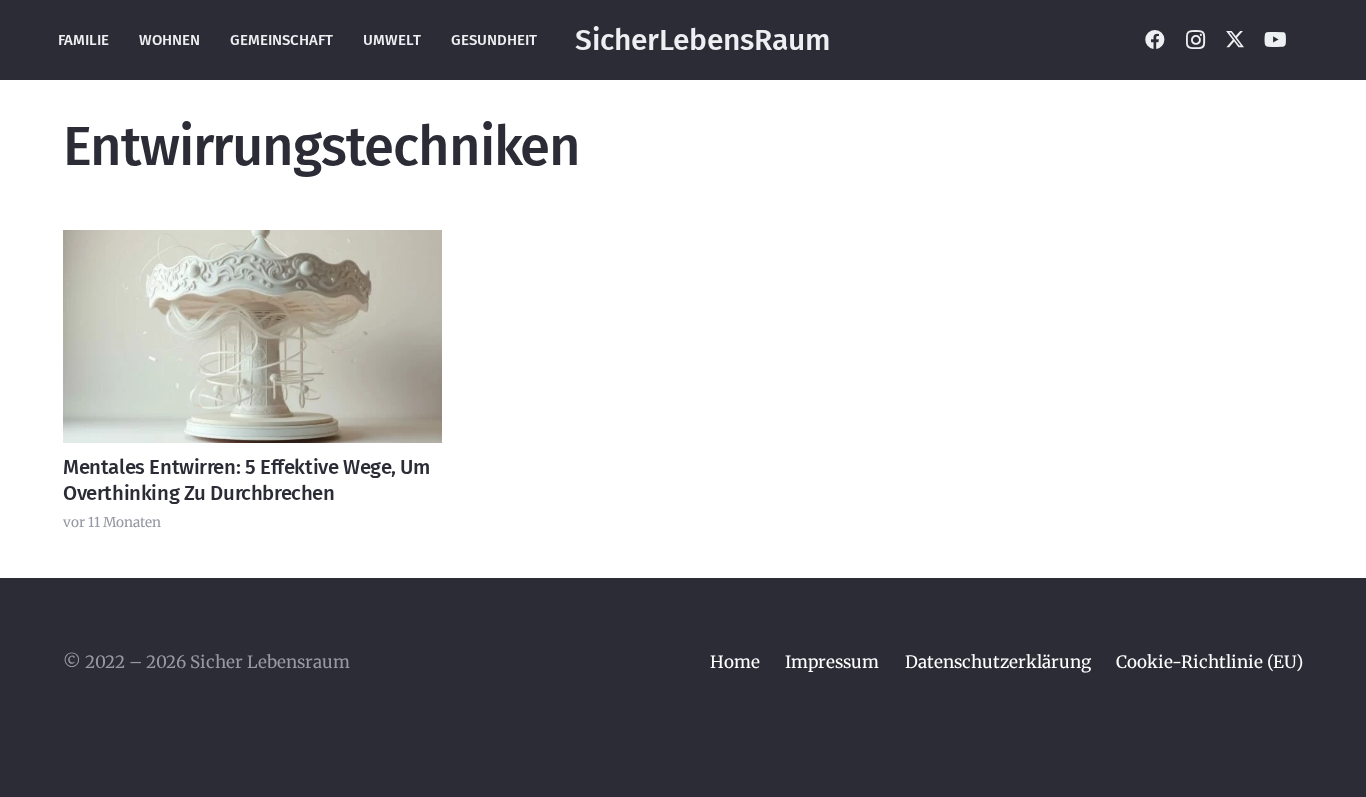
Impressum (832, 662)
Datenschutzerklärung (998, 662)
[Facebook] (1155, 40)
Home (735, 662)
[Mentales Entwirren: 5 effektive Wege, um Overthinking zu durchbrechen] (252, 336)
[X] (1235, 40)
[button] (1316, 40)
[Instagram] (1195, 40)
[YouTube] (1275, 40)
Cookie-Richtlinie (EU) (1209, 662)
